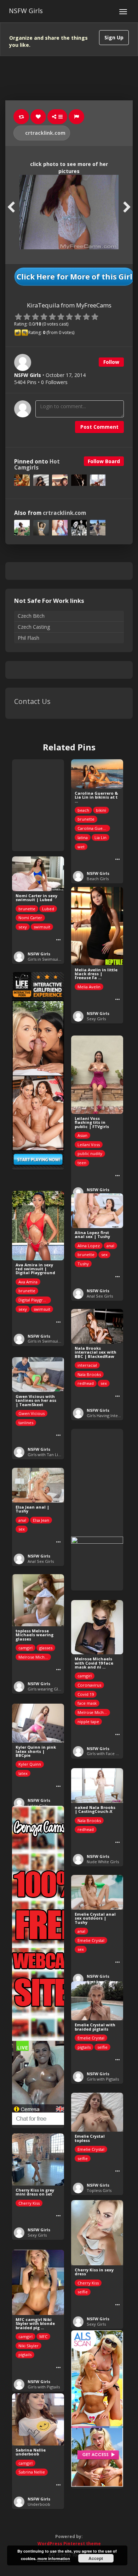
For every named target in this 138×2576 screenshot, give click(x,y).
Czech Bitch (31, 616)
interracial (87, 1365)
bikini (101, 810)
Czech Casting (34, 627)
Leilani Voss (89, 1145)
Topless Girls (99, 2190)
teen (82, 1163)
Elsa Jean (41, 1520)
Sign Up (114, 37)
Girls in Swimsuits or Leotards (56, 959)
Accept (96, 2558)
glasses (46, 1648)
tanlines (26, 1423)
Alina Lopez (89, 1246)
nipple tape (88, 1722)
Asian (82, 1135)
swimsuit (42, 927)
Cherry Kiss (29, 2203)
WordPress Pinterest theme (69, 2544)
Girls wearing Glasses (48, 1689)
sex (104, 1254)
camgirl (25, 1648)
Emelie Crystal (91, 1940)
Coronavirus (89, 1685)
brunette (86, 819)
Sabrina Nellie (32, 2472)
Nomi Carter (30, 918)
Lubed (48, 909)
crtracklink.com (45, 133)
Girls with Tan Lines (46, 1454)
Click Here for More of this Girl (74, 277)
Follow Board (104, 461)
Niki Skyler (28, 2346)
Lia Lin (100, 837)
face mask (87, 1703)
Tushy (83, 1264)
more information (54, 2558)
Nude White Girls (103, 1862)
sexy (23, 927)
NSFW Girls (26, 11)
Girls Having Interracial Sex (112, 1415)
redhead (86, 1383)
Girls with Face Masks (107, 1753)
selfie (102, 2047)
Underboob (39, 2504)
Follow (111, 362)
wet (81, 847)
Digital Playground (35, 1300)
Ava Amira (28, 1282)
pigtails (84, 2047)
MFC (43, 2336)
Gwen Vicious (31, 1413)
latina (83, 837)
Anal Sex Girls (100, 1296)
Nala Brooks (89, 1374)
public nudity (90, 1153)
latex (23, 1773)
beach (83, 810)
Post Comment (99, 427)
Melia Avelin (89, 987)
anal (110, 1246)
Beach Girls (98, 879)
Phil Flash (28, 638)
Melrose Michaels (35, 1657)
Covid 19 (86, 1694)
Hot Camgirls (37, 465)
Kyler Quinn (30, 1764)
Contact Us (32, 701)
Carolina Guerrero (94, 828)
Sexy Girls (96, 1019)
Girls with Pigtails (103, 2079)
